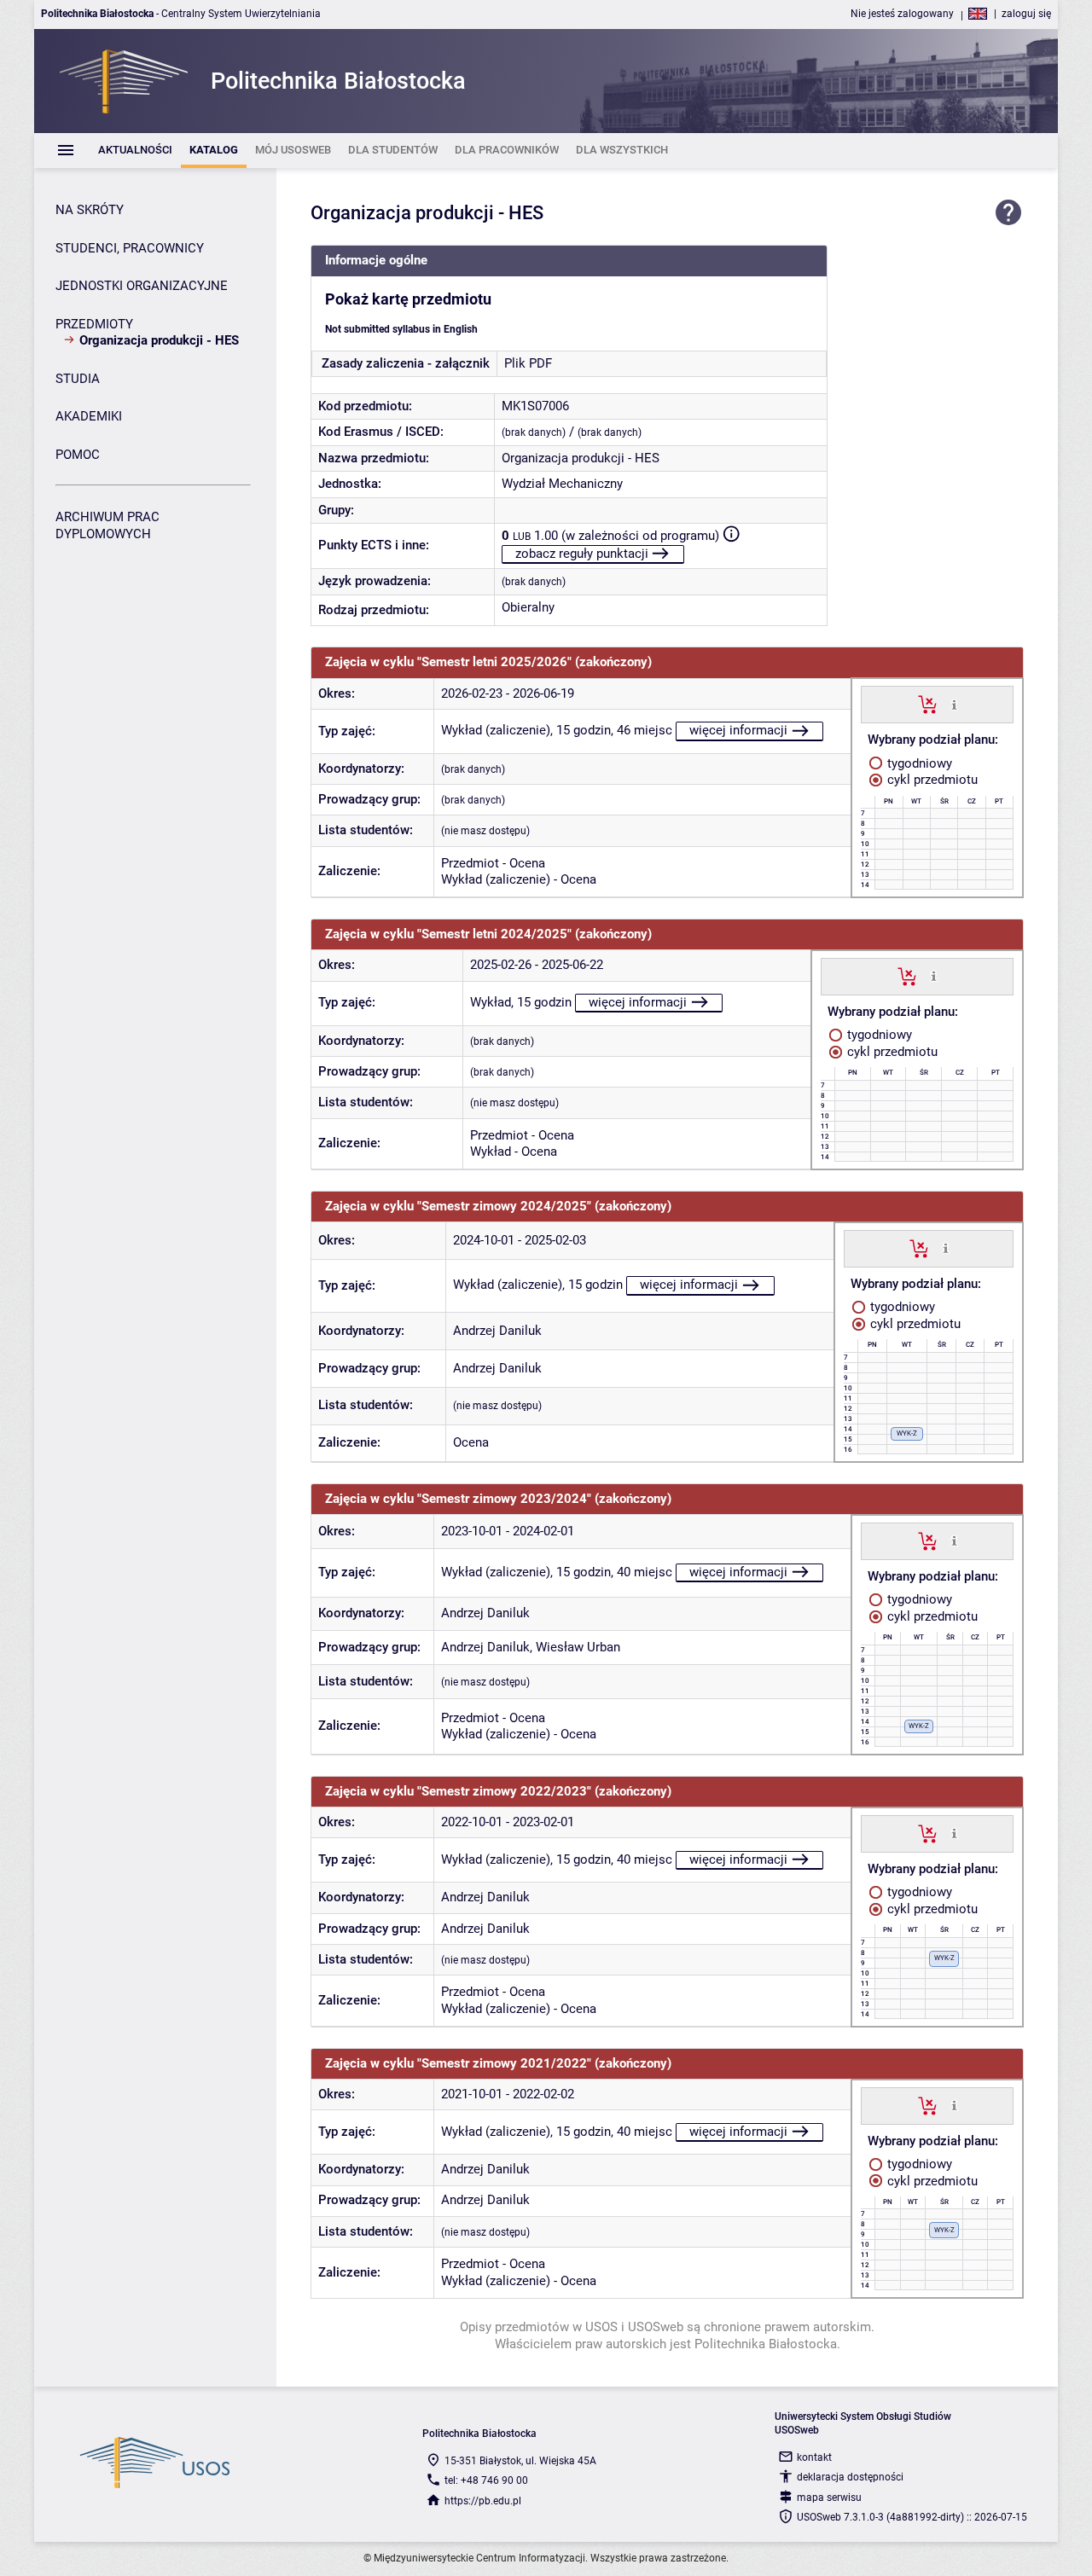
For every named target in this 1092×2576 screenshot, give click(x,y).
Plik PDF (528, 363)
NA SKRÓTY (90, 210)
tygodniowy (918, 763)
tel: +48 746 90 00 (486, 2480)
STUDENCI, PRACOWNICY (130, 248)
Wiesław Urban (578, 1647)
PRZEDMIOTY (94, 324)
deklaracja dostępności (850, 2477)
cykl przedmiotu (931, 780)
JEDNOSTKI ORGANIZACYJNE (142, 286)
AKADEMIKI (89, 416)
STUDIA (78, 379)
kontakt (814, 2457)
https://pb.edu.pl (483, 2501)
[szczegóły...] (954, 704)
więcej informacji (738, 730)
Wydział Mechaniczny (562, 484)
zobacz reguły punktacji (582, 554)
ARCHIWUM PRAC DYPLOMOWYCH (107, 525)
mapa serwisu (829, 2498)
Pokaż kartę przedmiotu (408, 299)
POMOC (78, 455)
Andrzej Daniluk (497, 1331)
